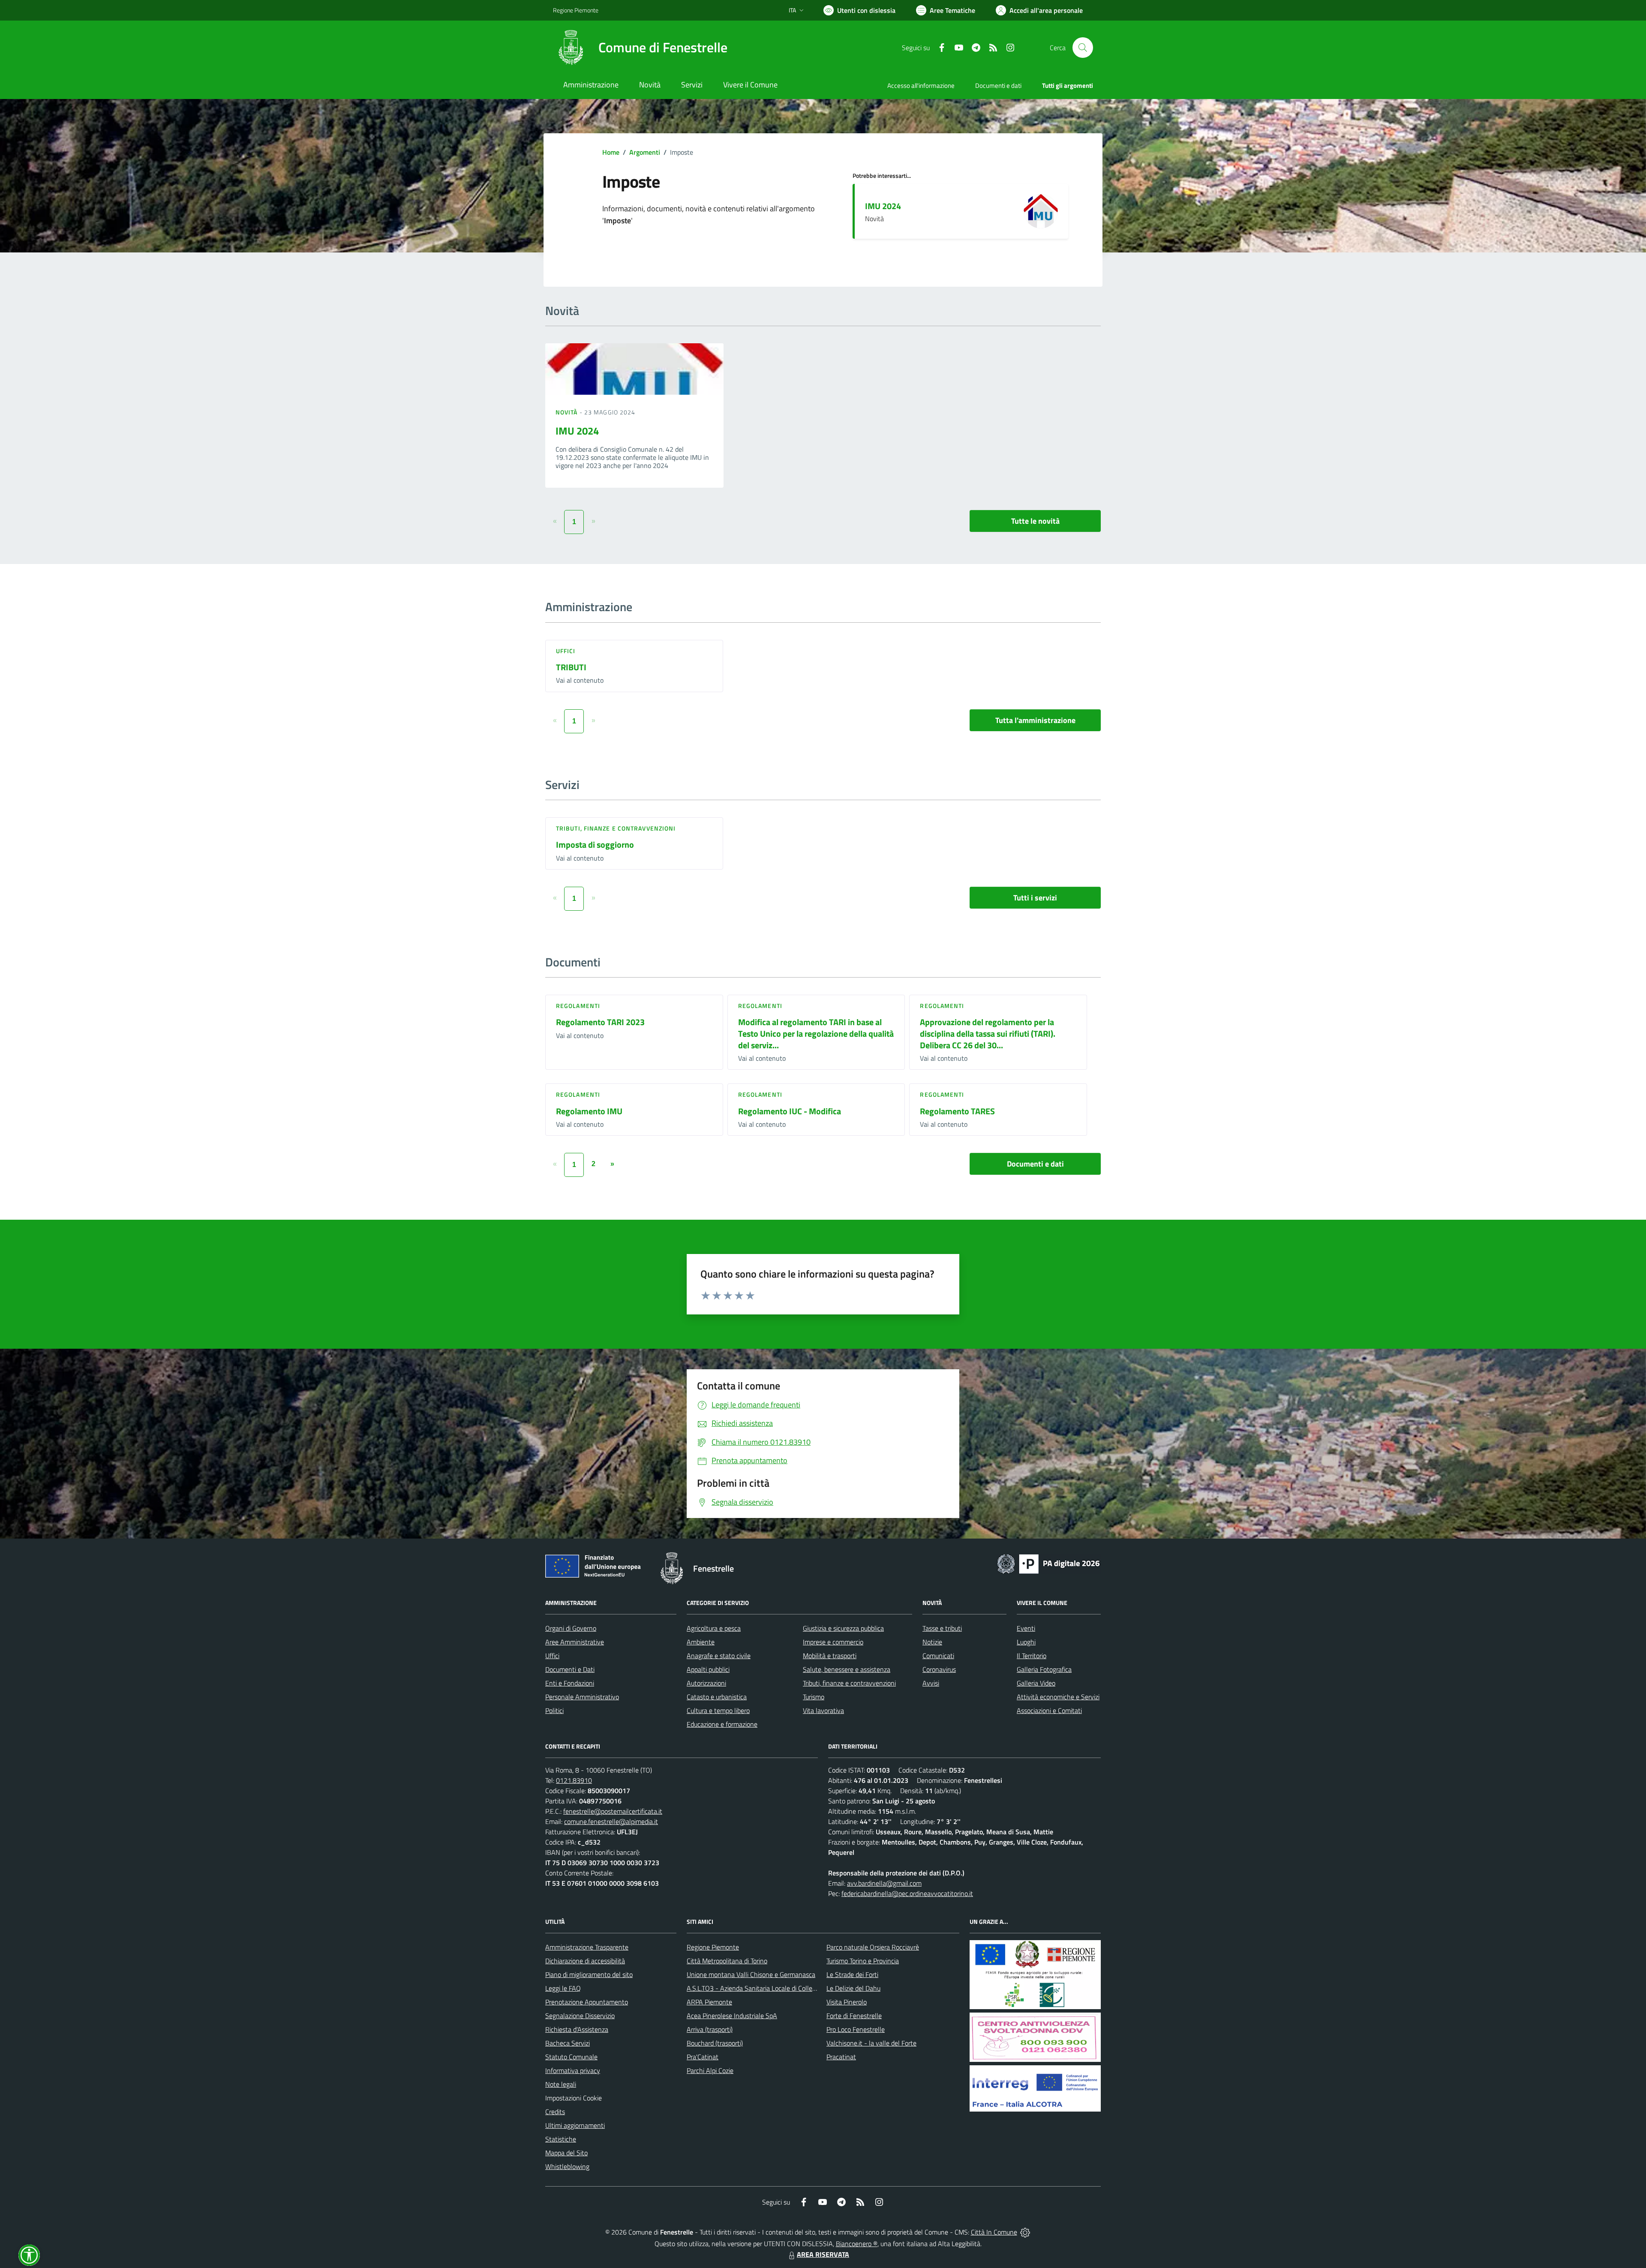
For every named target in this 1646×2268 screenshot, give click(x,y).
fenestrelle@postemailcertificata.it (613, 1811)
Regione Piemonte (576, 10)
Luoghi (1026, 1642)
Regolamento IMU (589, 1111)
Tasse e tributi (942, 1628)
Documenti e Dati (570, 1669)
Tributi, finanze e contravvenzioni (616, 828)
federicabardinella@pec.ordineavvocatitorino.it (907, 1893)
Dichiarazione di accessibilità (585, 1961)
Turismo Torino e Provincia (863, 1961)
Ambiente (701, 1642)
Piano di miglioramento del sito (589, 1974)
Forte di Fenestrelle (854, 2016)
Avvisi (931, 1683)
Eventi (1026, 1628)
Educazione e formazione (722, 1724)
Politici (554, 1710)
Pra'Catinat (703, 2057)
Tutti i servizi (1035, 898)
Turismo (814, 1697)
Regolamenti (578, 1006)
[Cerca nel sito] (1083, 48)
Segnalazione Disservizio (580, 2016)
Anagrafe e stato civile (719, 1656)
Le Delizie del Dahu (853, 1988)
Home (611, 152)
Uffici (566, 651)
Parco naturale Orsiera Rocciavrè (873, 1947)
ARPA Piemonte (709, 2002)
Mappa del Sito (566, 2153)
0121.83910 (574, 1780)
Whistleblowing (567, 2166)
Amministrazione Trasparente (587, 1947)
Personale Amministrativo (582, 1697)
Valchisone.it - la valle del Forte (871, 2043)
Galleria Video (1036, 1683)
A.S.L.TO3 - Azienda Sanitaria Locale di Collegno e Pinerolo (770, 1988)
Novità (568, 412)
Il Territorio (1032, 1656)
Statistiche (561, 2139)
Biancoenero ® (857, 2244)
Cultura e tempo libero (718, 1710)
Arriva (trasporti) (710, 2029)
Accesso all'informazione (921, 85)
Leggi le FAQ (563, 1988)
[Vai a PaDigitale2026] (1048, 1563)
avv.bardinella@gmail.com (884, 1883)
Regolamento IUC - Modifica (790, 1111)
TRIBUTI (571, 667)
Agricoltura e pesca (714, 1628)
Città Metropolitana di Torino (727, 1961)
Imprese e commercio (833, 1642)
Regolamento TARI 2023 (600, 1022)
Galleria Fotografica (1044, 1669)
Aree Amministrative (575, 1642)
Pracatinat (841, 2057)
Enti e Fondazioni (570, 1683)
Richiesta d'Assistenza (577, 2029)
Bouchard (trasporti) (715, 2043)
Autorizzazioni (706, 1683)
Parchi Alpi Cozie (710, 2070)
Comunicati (938, 1656)
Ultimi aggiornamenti (575, 2125)
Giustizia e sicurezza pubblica (843, 1628)
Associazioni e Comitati (1049, 1710)
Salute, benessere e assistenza (847, 1669)
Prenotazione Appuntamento (587, 2002)
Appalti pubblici (708, 1669)
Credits (555, 2112)
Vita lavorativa (823, 1710)
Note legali (561, 2084)
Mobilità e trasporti (830, 1656)
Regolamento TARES (957, 1111)
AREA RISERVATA (823, 2254)
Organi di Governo (571, 1628)
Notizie (932, 1642)
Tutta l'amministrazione (1035, 720)
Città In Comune (994, 2232)
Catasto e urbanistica (717, 1697)
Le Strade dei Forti (852, 1974)
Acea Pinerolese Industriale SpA (732, 2016)
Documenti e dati (1035, 1164)
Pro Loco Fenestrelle (856, 2029)
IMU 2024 (883, 206)
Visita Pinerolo (847, 2002)
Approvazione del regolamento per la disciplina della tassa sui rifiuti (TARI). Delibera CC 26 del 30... (988, 1033)
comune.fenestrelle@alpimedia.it (611, 1821)
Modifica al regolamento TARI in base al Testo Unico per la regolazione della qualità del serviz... (816, 1033)
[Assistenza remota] (1025, 2232)
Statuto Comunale (571, 2057)
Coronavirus (939, 1669)
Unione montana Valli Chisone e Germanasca (751, 1974)
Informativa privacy (573, 2070)
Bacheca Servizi (568, 2043)
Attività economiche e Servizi (1058, 1697)
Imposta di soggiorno (595, 844)
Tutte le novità (1035, 521)
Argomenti (645, 152)
